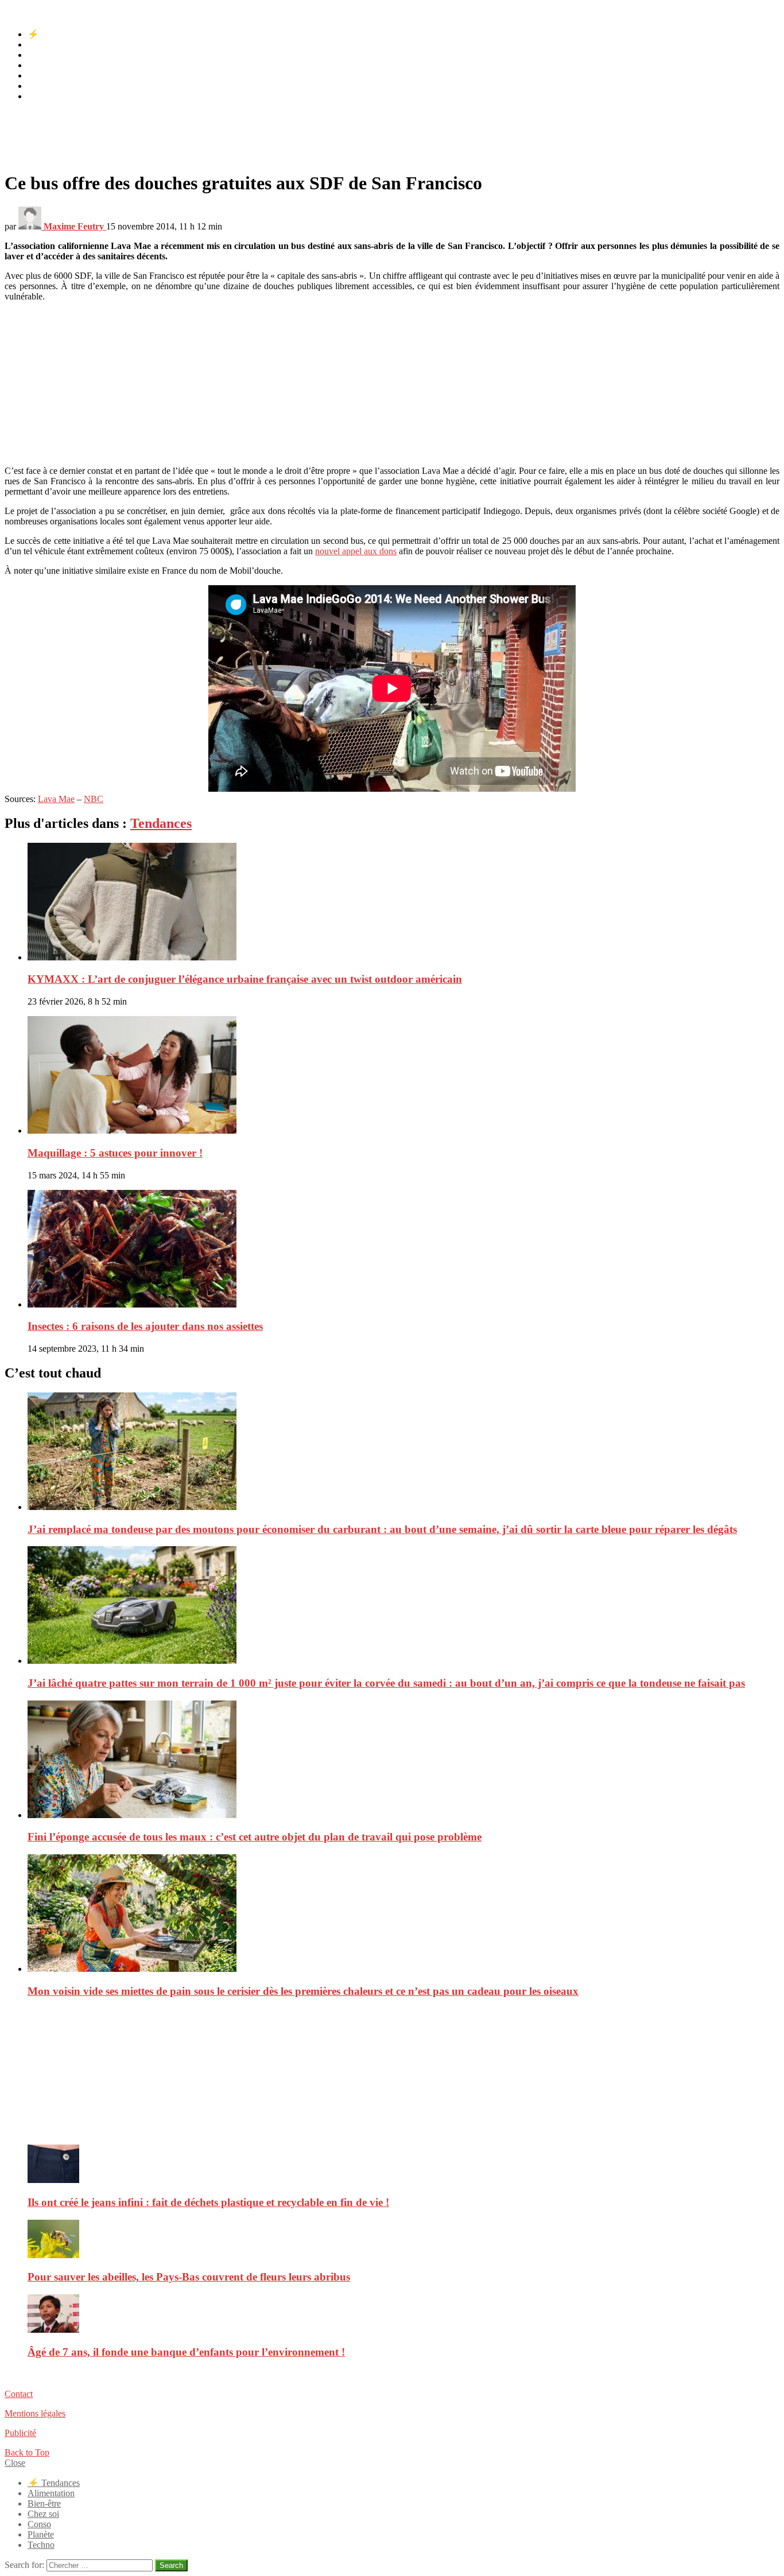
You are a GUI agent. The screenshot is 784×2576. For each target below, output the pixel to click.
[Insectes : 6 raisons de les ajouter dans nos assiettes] (403, 1250)
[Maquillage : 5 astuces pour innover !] (403, 1076)
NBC (94, 799)
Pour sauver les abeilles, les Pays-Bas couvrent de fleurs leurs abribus (189, 2277)
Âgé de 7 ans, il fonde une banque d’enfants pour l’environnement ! (186, 2352)
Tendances (161, 823)
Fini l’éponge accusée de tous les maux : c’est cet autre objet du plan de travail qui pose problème (255, 1837)
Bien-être (44, 55)
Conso (39, 75)
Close (15, 2463)
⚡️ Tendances (54, 34)
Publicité (20, 2433)
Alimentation (51, 44)
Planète (41, 86)
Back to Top (27, 2452)
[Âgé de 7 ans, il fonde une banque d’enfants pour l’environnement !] (403, 2315)
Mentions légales (35, 2413)
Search (171, 2565)
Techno (41, 96)
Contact (19, 2394)
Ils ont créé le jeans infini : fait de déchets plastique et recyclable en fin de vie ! (208, 2202)
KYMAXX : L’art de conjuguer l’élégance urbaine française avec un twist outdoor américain (245, 979)
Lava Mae (56, 799)
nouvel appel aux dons (356, 551)
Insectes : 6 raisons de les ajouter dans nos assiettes (145, 1326)
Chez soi (43, 65)
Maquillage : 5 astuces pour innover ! (115, 1153)
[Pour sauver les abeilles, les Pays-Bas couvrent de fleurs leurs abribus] (403, 2240)
